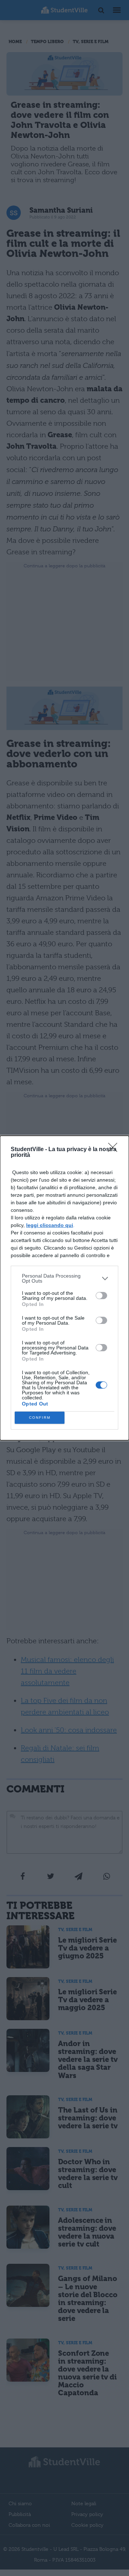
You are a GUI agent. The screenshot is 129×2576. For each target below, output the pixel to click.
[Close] (115, 1150)
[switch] (101, 1296)
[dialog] (64, 1288)
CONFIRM (40, 1418)
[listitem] (64, 1278)
